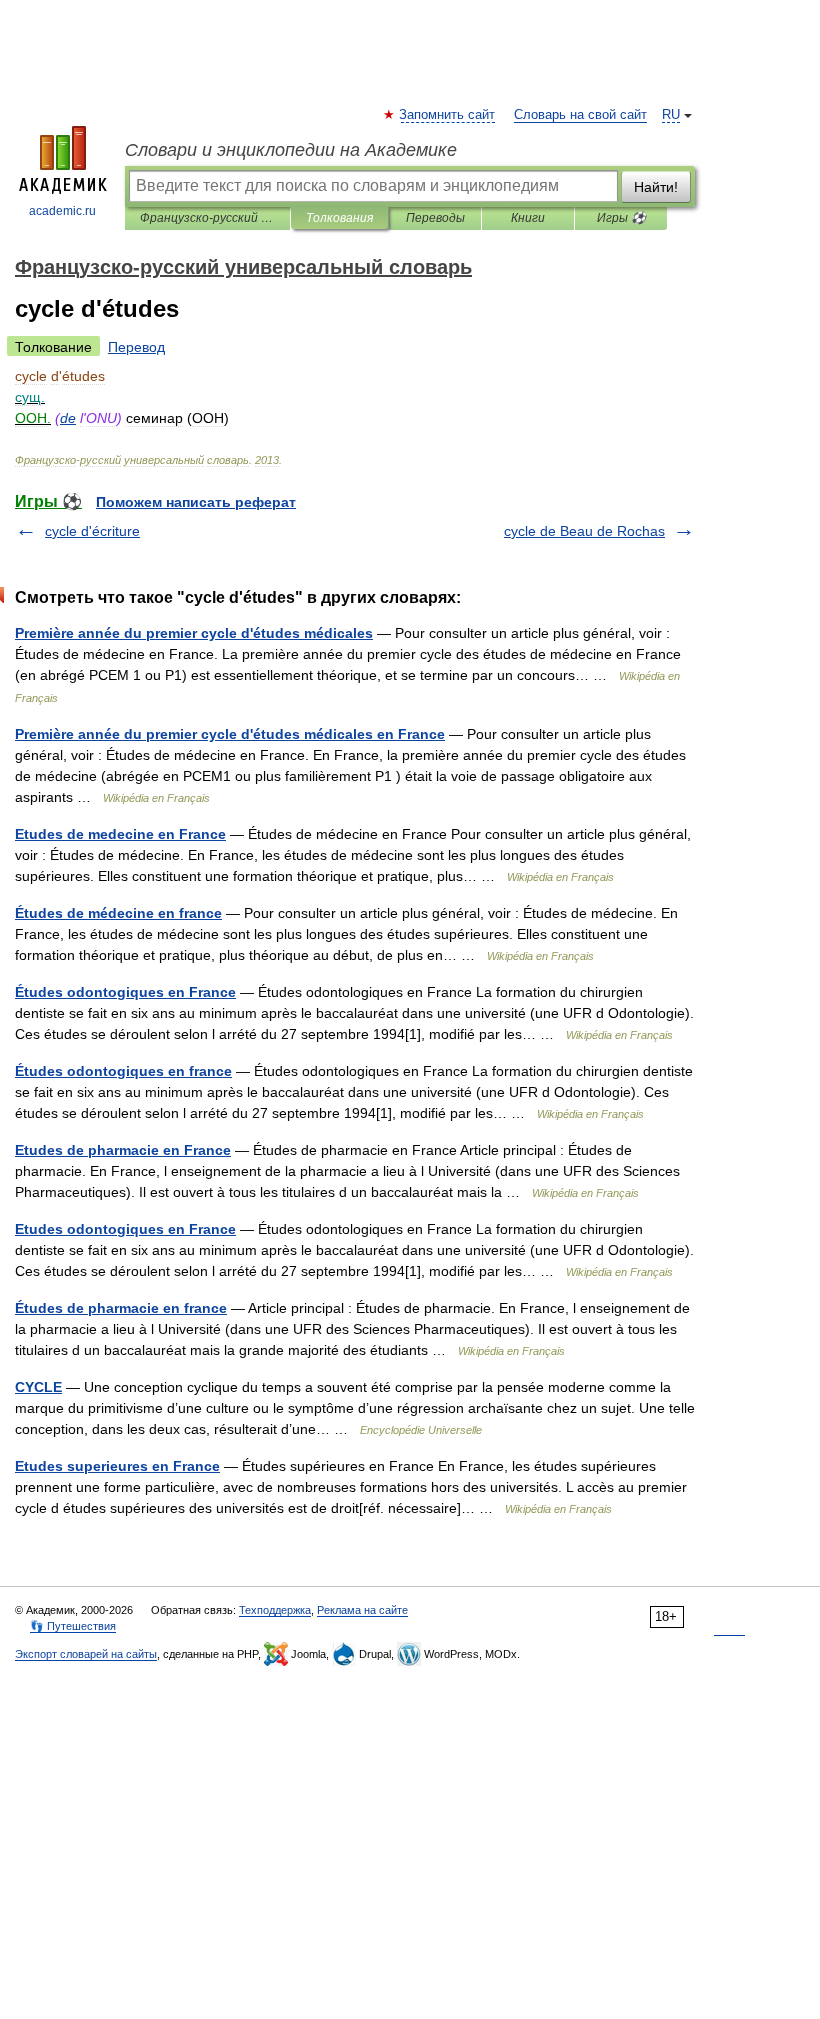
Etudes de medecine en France (120, 834)
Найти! (656, 187)
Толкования (339, 218)
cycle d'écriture (92, 531)
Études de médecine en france (118, 913)
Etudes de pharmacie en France (123, 1150)
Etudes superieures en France (117, 1466)
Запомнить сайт (448, 115)
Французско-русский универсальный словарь (207, 218)
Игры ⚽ (621, 218)
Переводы (435, 218)
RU (671, 115)
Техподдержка (275, 1610)
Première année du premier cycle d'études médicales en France (230, 734)
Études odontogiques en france (123, 1071)
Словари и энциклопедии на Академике (291, 150)
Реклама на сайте (362, 1610)
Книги (528, 218)
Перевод (136, 347)
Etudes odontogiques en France (125, 1229)
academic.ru (62, 211)
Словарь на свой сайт (580, 115)
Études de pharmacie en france (121, 1308)
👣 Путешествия (73, 1626)
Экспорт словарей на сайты (86, 1654)
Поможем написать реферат (196, 502)
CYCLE (38, 1387)
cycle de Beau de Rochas (584, 531)
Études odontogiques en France (125, 992)
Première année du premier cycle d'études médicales (194, 633)
